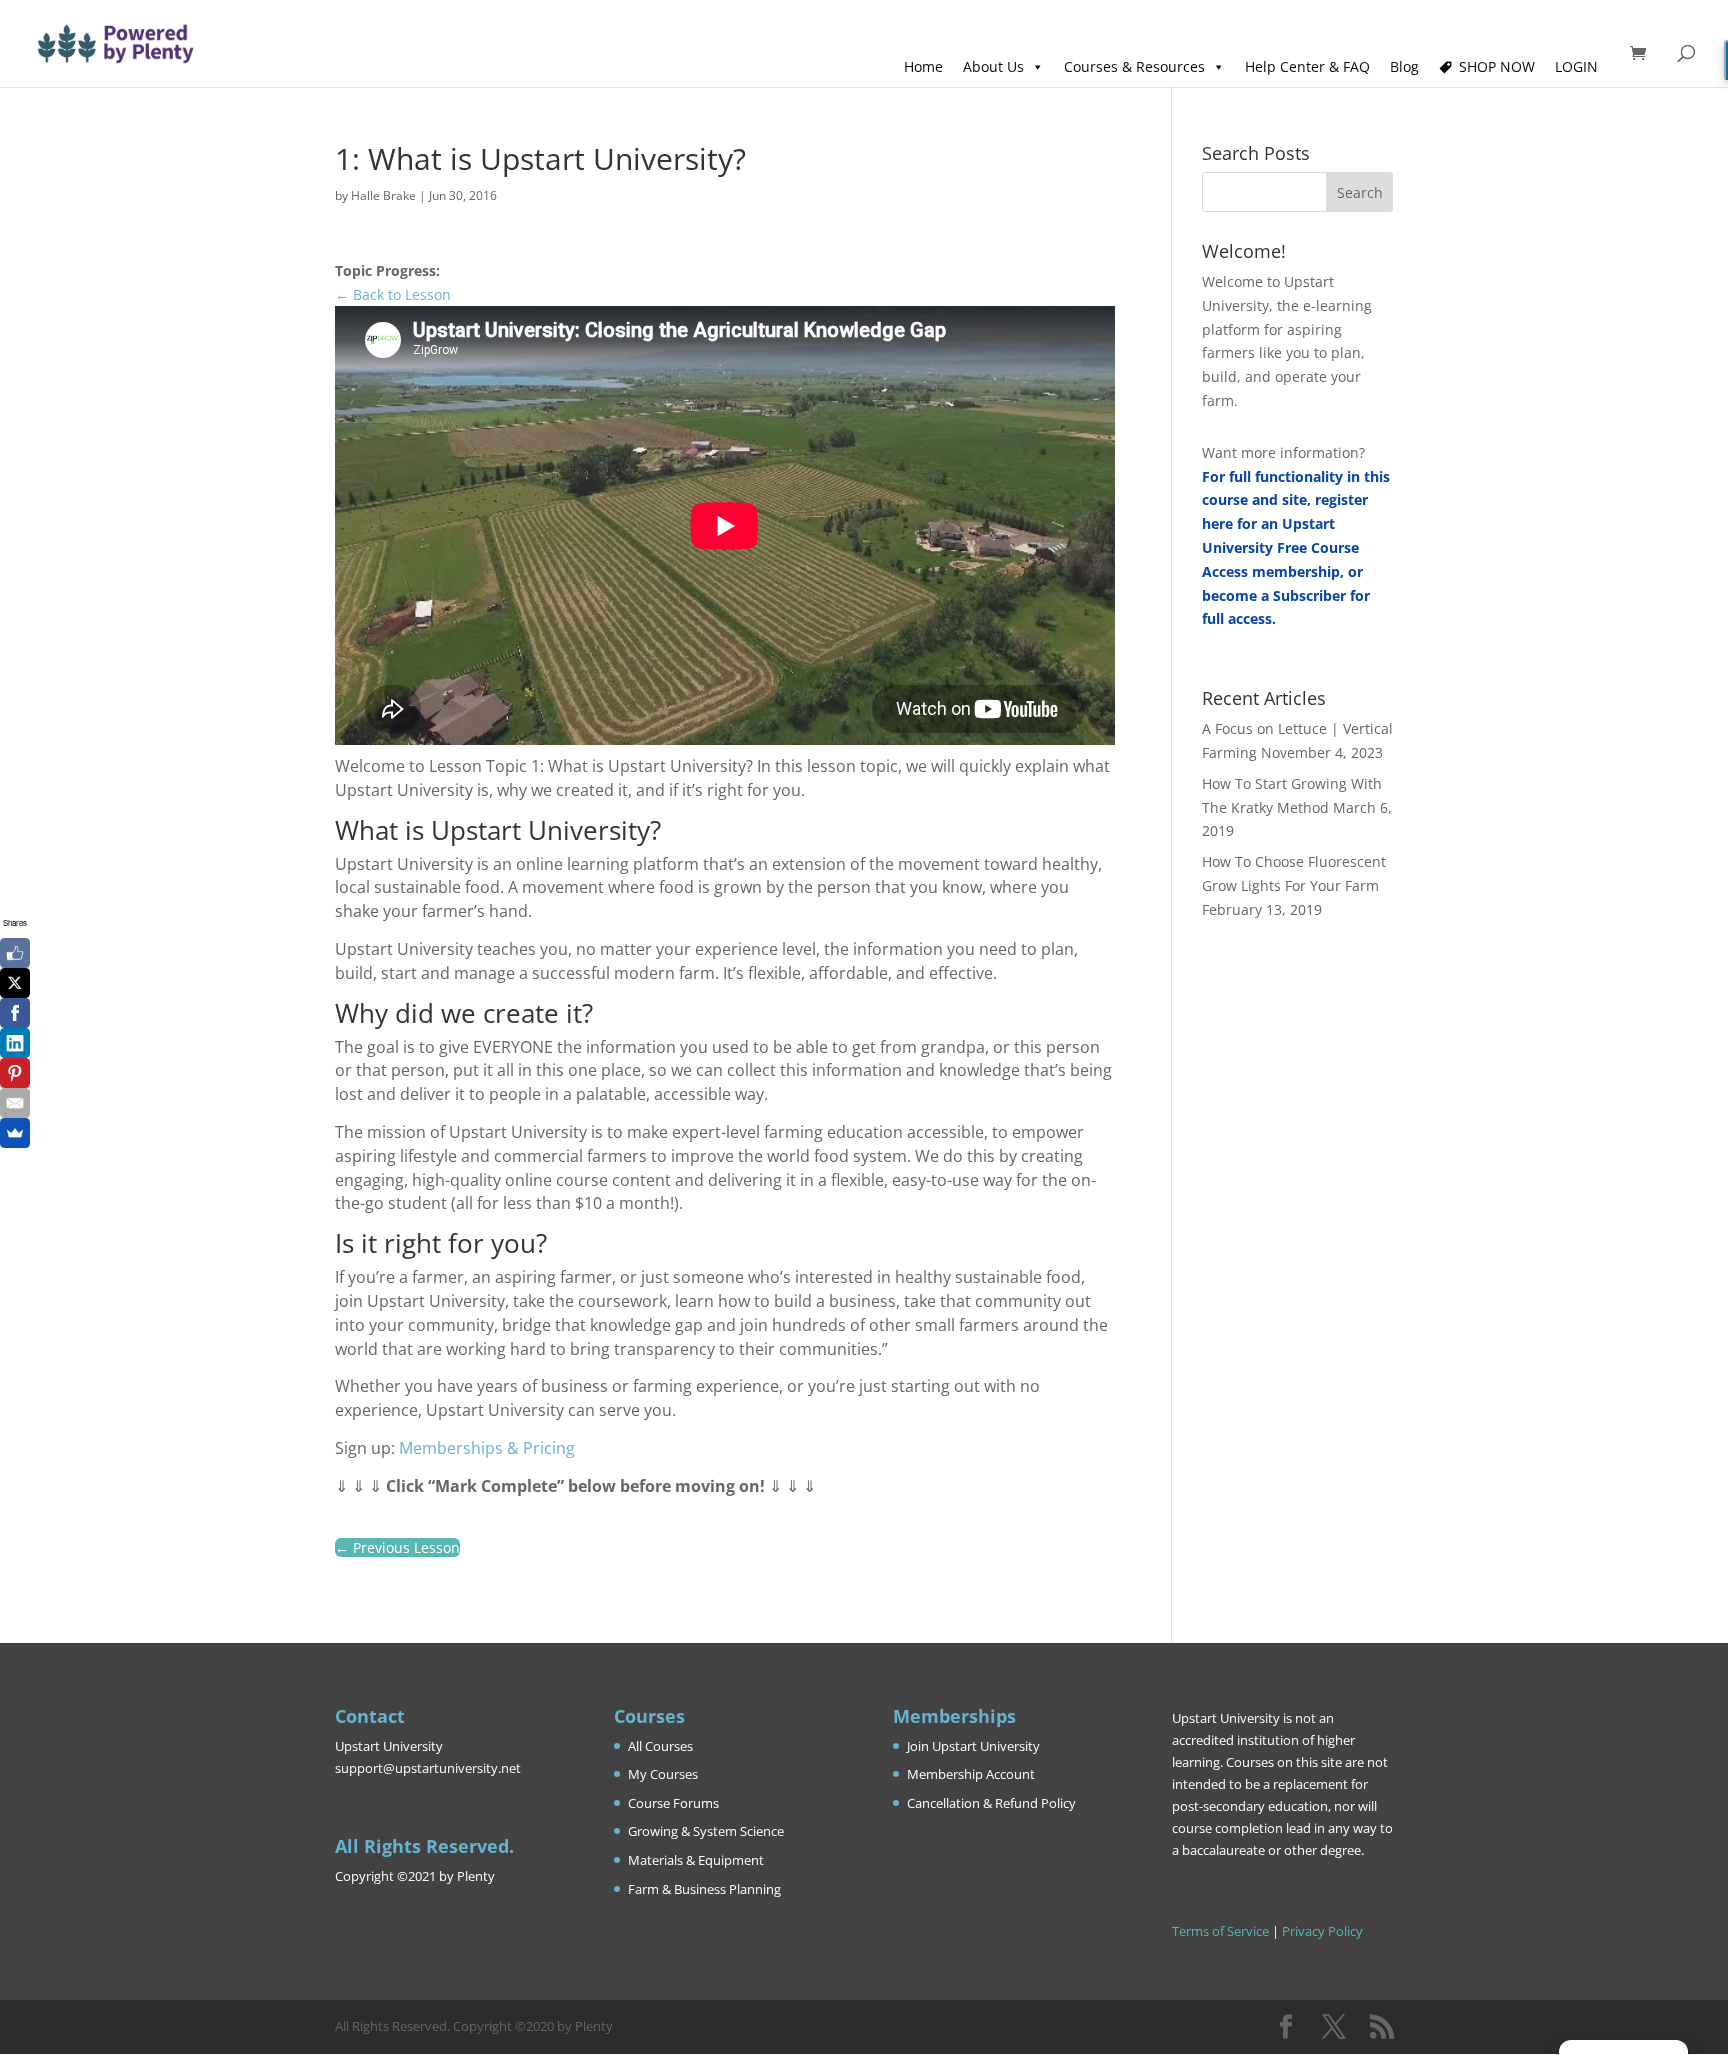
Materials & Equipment (696, 1860)
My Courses (663, 1774)
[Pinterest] (15, 1073)
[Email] (15, 1103)
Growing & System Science (706, 1831)
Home (923, 66)
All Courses (660, 1746)
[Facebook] (15, 1013)
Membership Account (971, 1774)
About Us (993, 66)
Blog (1404, 66)
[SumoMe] (15, 1133)
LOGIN (1576, 66)
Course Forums (673, 1803)
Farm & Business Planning (704, 1889)
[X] (15, 983)
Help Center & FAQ (1307, 66)
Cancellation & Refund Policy (991, 1803)
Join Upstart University (973, 1746)
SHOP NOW (1497, 66)
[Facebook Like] (15, 953)
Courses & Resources (1134, 66)
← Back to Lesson (393, 294)
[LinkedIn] (15, 1043)
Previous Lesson (397, 1547)
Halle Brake (383, 195)
